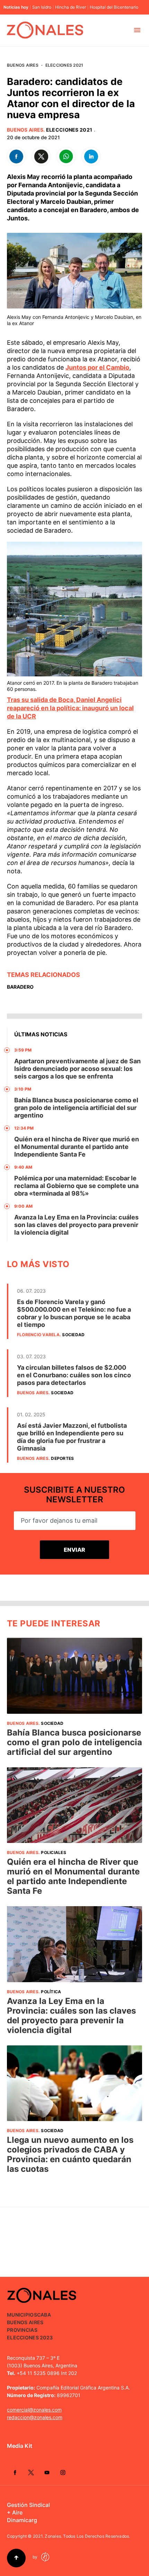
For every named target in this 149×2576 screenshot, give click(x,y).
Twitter (31, 2472)
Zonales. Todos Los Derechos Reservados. (87, 2536)
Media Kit (20, 2446)
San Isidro (42, 7)
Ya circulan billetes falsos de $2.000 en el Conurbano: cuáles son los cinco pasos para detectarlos (74, 1375)
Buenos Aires (23, 65)
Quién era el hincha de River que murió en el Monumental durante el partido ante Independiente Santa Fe (77, 1147)
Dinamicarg (22, 2520)
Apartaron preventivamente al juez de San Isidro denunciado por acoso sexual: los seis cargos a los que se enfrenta (77, 1069)
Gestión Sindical (28, 2505)
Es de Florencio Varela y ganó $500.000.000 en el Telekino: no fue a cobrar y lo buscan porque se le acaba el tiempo (74, 1313)
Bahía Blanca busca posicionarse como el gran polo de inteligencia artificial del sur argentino (76, 1108)
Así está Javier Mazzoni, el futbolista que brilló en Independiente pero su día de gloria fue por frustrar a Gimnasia (72, 1437)
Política (51, 1992)
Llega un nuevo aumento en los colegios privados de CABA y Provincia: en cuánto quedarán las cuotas (70, 2154)
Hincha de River (71, 7)
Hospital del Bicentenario (114, 7)
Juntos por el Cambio (97, 367)
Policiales (53, 1852)
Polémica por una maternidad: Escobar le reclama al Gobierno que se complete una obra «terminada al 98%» (76, 1186)
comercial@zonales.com (34, 2410)
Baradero (20, 987)
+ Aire (15, 2512)
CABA (44, 2315)
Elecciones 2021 (64, 65)
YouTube (47, 2472)
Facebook (15, 2472)
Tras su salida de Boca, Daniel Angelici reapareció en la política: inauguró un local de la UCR (70, 708)
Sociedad (73, 1335)
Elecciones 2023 (30, 2337)
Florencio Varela (38, 1335)
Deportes (62, 1458)
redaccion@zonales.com (35, 2417)
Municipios (22, 2315)
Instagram (63, 2472)
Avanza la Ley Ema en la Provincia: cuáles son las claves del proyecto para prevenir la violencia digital (76, 1225)
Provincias (22, 2330)
